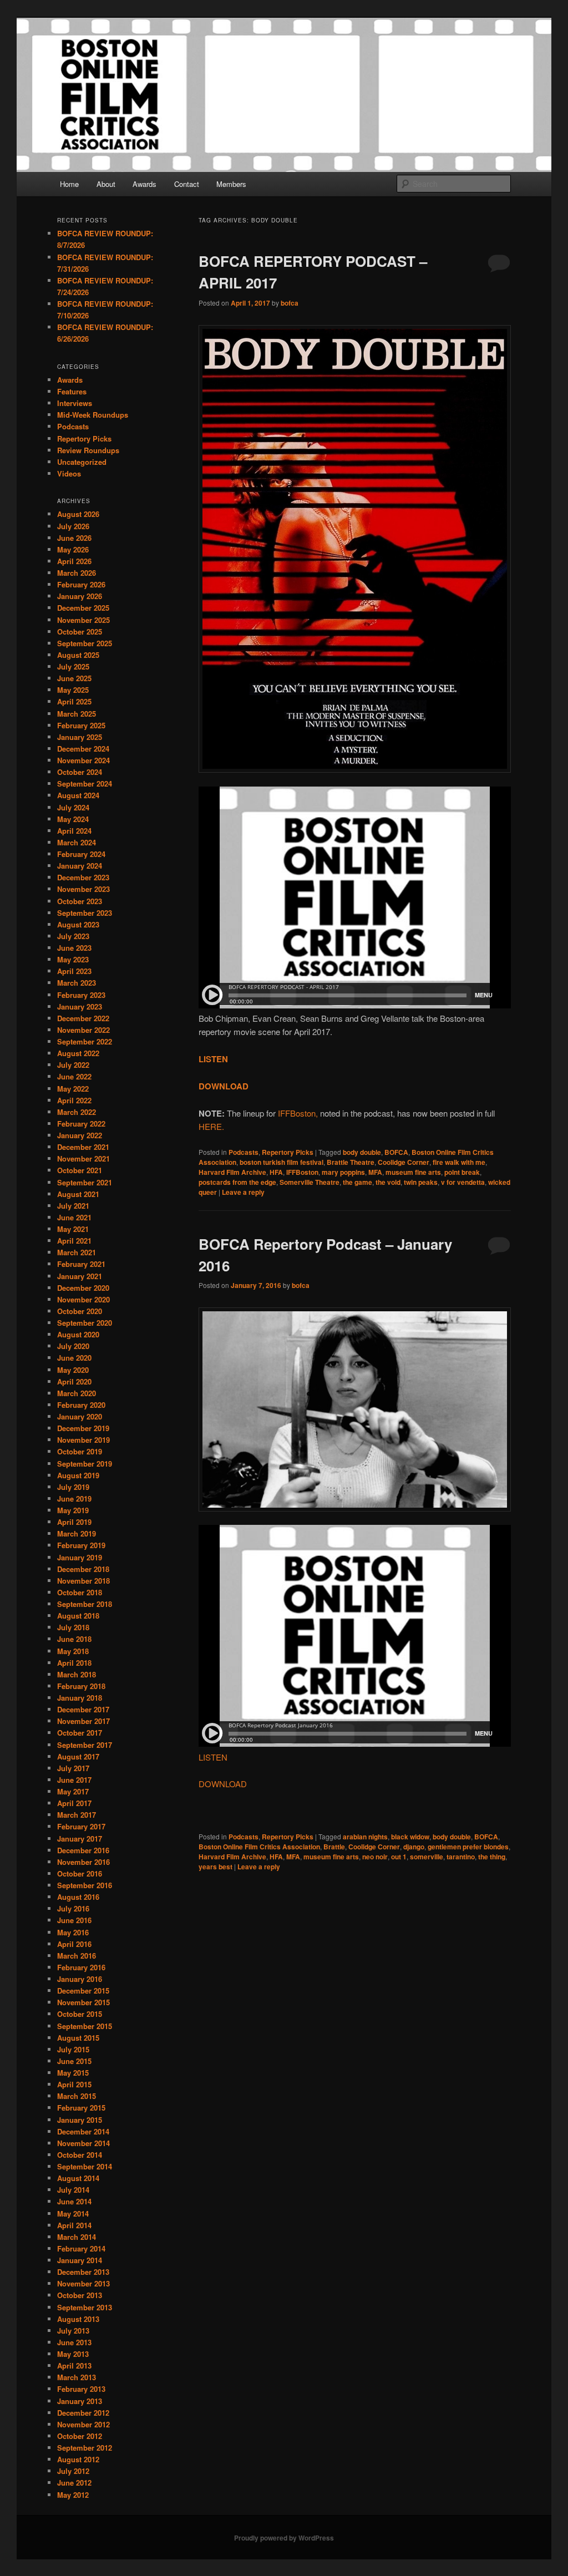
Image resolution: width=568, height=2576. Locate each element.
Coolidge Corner (404, 1162)
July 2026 (73, 526)
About (106, 184)
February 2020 (81, 1405)
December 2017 (83, 1709)
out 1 (399, 1857)
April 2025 (74, 701)
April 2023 (74, 971)
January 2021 (80, 1276)
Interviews (75, 403)
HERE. (211, 1126)
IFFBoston (302, 1172)
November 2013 (83, 2283)
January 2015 (80, 2120)
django (414, 1847)
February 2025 (81, 725)
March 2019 (77, 1533)
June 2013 (74, 2342)
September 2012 (85, 2448)
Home (69, 184)
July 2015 (73, 2049)
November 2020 (83, 1299)
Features (72, 391)
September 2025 (85, 643)
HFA (276, 1172)
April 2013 (74, 2365)
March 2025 (77, 714)
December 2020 (83, 1288)
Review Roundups (88, 450)
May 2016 (73, 1932)
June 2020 (74, 1358)
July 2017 (73, 1768)
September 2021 (85, 1182)
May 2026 (73, 549)
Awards (144, 184)
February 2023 (81, 995)
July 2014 (73, 2190)
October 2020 (80, 1311)
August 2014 (78, 2178)
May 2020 (73, 1370)
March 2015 (77, 2096)
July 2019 (73, 1487)
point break (462, 1172)
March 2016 (77, 1956)
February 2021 (81, 1264)
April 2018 (74, 1663)
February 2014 (81, 2248)
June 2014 (74, 2201)
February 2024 (81, 854)
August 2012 (78, 2459)
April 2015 (74, 2084)
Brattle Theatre (351, 1162)
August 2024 (78, 795)
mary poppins (343, 1172)
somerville (427, 1857)
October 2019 (80, 1451)
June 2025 (74, 678)
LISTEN (213, 1757)
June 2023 (74, 948)
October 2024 (80, 772)
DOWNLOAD (223, 1784)
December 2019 (83, 1428)
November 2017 (83, 1721)
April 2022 (74, 1100)
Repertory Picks (288, 1152)
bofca (290, 303)
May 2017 (73, 1791)
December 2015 (83, 1991)
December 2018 (83, 1569)
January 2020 (80, 1416)
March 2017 (77, 1815)
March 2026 (77, 573)
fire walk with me (459, 1162)
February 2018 (81, 1686)
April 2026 (74, 561)
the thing (492, 1857)
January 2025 (80, 737)
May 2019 (73, 1510)
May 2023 (73, 959)
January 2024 (80, 866)
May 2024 (73, 819)
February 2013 (81, 2389)
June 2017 (74, 1780)
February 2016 (81, 1967)
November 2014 (83, 2143)
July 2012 (73, 2471)
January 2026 (80, 596)
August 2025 (78, 655)
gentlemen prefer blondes (468, 1847)
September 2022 (85, 1041)
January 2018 (80, 1698)
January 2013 (80, 2401)
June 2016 (74, 1920)
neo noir (375, 1857)
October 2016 (80, 1873)
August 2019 (78, 1475)
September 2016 (85, 1885)
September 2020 (85, 1323)
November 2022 (83, 1030)
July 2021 (73, 1206)
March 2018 (77, 1674)
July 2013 (73, 2331)
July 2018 (73, 1627)
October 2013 (80, 2295)
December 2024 (83, 749)
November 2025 (83, 620)
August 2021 (78, 1194)
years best (215, 1867)
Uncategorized (82, 462)
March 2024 (77, 842)
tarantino (461, 1857)
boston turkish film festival (282, 1162)
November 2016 (83, 1862)
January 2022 (80, 1135)
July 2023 (73, 936)
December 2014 (83, 2131)
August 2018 (78, 1616)
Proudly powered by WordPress (284, 2538)
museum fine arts (413, 1172)
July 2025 (73, 666)
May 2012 (73, 2495)
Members (231, 184)
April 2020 (74, 1381)
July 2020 (73, 1346)
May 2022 (73, 1089)
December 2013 (83, 2272)
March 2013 (77, 2377)
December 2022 (83, 1018)
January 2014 (80, 2260)
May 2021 (73, 1229)
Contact (187, 184)
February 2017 (81, 1826)
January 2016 (80, 1979)
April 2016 (74, 1944)
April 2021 (74, 1241)
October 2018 (80, 1592)
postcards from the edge (237, 1182)
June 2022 (74, 1076)
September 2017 (85, 1745)
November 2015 (83, 2002)
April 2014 (74, 2225)
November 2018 (83, 1581)
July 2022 (73, 1065)
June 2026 (74, 538)
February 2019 (81, 1545)
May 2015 (73, 2073)
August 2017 (78, 1756)
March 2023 (77, 983)
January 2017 (80, 1839)
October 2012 (80, 2436)
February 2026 (81, 584)
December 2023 (83, 877)
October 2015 (80, 2014)
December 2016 (83, 1850)
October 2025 (80, 632)
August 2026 (78, 514)
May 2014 (73, 2214)
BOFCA (396, 1152)
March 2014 (77, 2237)
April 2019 (74, 1522)
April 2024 (74, 831)
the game (357, 1182)
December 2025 (83, 608)
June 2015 (74, 2061)
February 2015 (81, 2108)
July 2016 (73, 1908)
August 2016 (78, 1897)
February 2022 (81, 1124)
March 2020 (77, 1393)
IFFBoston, (298, 1113)
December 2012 (83, 2413)
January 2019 (80, 1557)
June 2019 (74, 1499)
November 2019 (83, 1440)
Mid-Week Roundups (93, 415)
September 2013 (85, 2307)
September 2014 (85, 2166)
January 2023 (80, 1006)
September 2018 (85, 1604)
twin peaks (421, 1182)
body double (362, 1152)
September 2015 (85, 2026)
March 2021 (77, 1252)
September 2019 (85, 1464)
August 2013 (78, 2319)
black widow (410, 1837)
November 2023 (83, 889)
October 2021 (80, 1170)
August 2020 (78, 1334)
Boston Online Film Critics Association (259, 1847)
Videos (69, 473)
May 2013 (73, 2354)
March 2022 (77, 1112)
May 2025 (73, 690)
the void (388, 1182)
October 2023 (80, 901)
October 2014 (80, 2155)
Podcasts (244, 1152)
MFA (375, 1172)
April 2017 (74, 1803)
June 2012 (74, 2483)
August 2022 (78, 1053)
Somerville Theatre (310, 1182)
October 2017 (80, 1733)
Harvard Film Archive (232, 1172)
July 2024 (73, 807)
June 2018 (74, 1639)
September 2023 (85, 913)
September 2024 (85, 784)
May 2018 (73, 1651)
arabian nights (365, 1837)
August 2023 (78, 924)
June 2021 (74, 1217)
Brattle (334, 1847)
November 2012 (83, 2424)
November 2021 (83, 1158)
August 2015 (78, 2038)
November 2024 (83, 760)
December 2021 (83, 1147)
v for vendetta (463, 1182)
